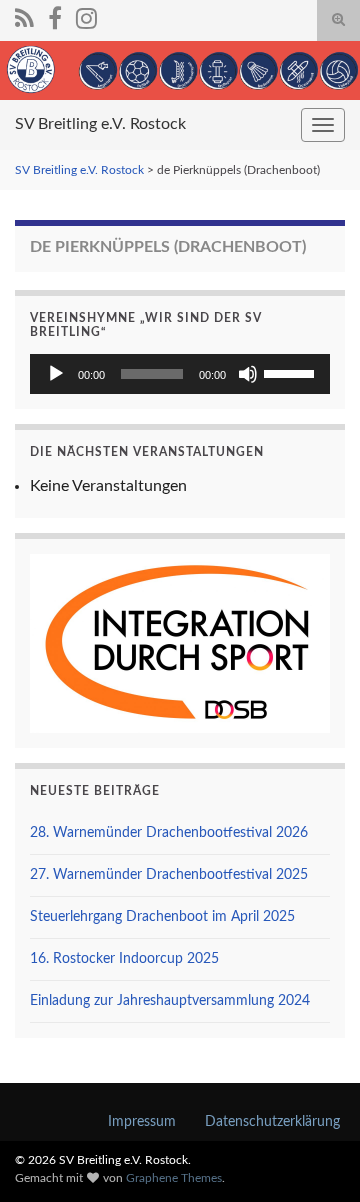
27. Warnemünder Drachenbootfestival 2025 (169, 875)
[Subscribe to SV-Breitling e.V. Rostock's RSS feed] (24, 17)
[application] (180, 374)
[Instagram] (86, 17)
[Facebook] (55, 17)
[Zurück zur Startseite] (180, 70)
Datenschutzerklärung (272, 1122)
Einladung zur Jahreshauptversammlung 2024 (170, 1001)
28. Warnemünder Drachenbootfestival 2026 (169, 833)
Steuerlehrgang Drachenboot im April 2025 (162, 917)
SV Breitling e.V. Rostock (100, 124)
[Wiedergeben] (56, 374)
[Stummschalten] (248, 374)
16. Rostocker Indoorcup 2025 (124, 959)
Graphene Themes (174, 1178)
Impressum (142, 1122)
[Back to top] (315, 1157)
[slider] (292, 372)
